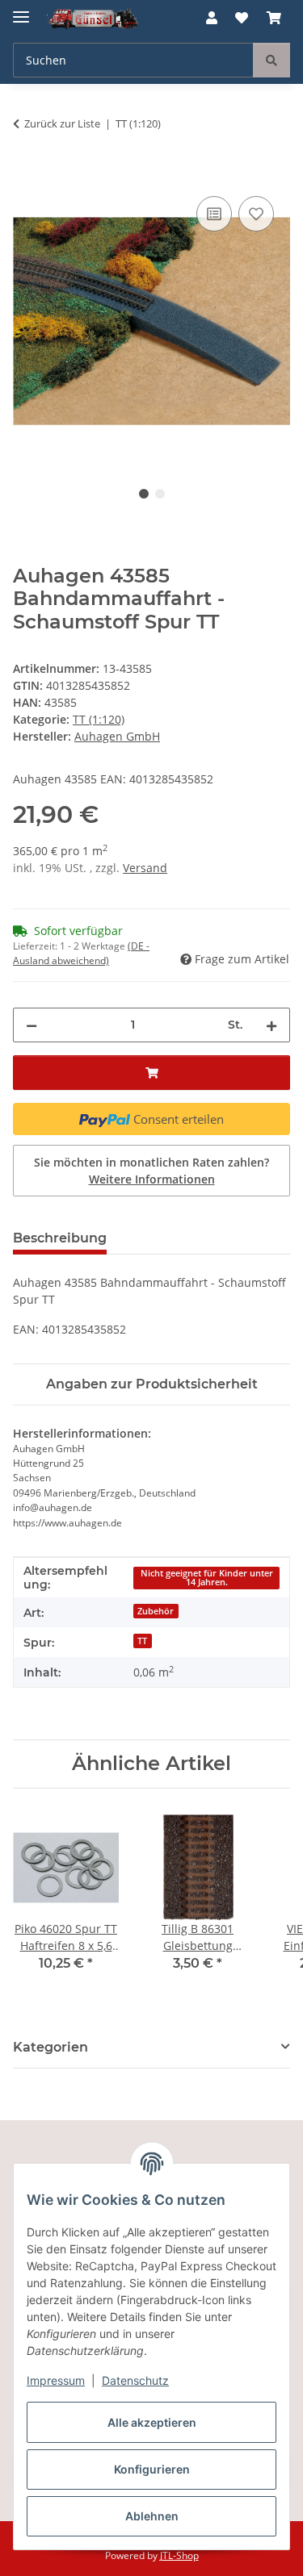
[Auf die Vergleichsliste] (214, 214)
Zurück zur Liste (62, 123)
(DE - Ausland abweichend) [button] (81, 953)
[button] (212, 18)
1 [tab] (144, 494)
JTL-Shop (179, 2555)
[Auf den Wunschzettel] (256, 214)
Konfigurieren (152, 2469)
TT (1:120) (99, 719)
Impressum (56, 2380)
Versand (145, 868)
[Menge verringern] (32, 1025)
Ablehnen (152, 2516)
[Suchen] (271, 60)
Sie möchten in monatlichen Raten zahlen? (151, 1171)
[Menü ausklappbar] (21, 10)
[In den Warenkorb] (26, 174)
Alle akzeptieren (152, 2422)
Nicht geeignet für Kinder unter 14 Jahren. (207, 1578)
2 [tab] (160, 494)
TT (142, 1641)
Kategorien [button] (50, 2047)
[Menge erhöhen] (271, 1025)
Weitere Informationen (152, 1179)
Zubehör (156, 1611)
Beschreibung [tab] (60, 1238)
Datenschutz (135, 2380)
